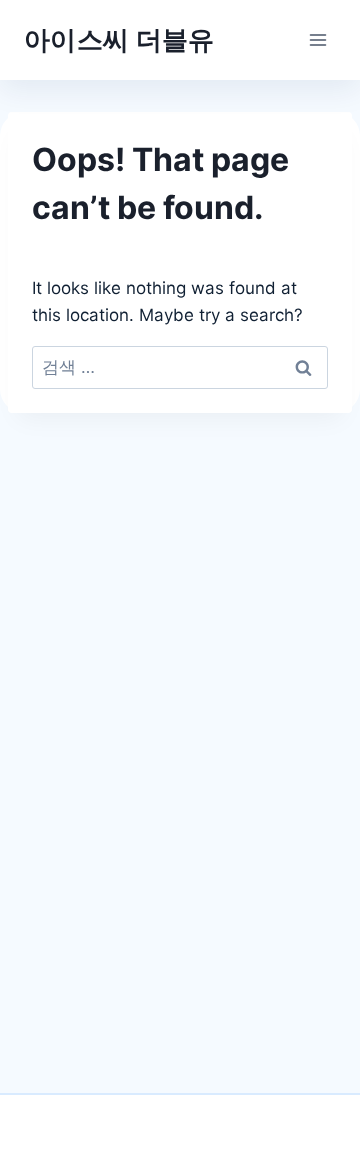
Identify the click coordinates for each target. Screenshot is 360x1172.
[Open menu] (317, 39)
